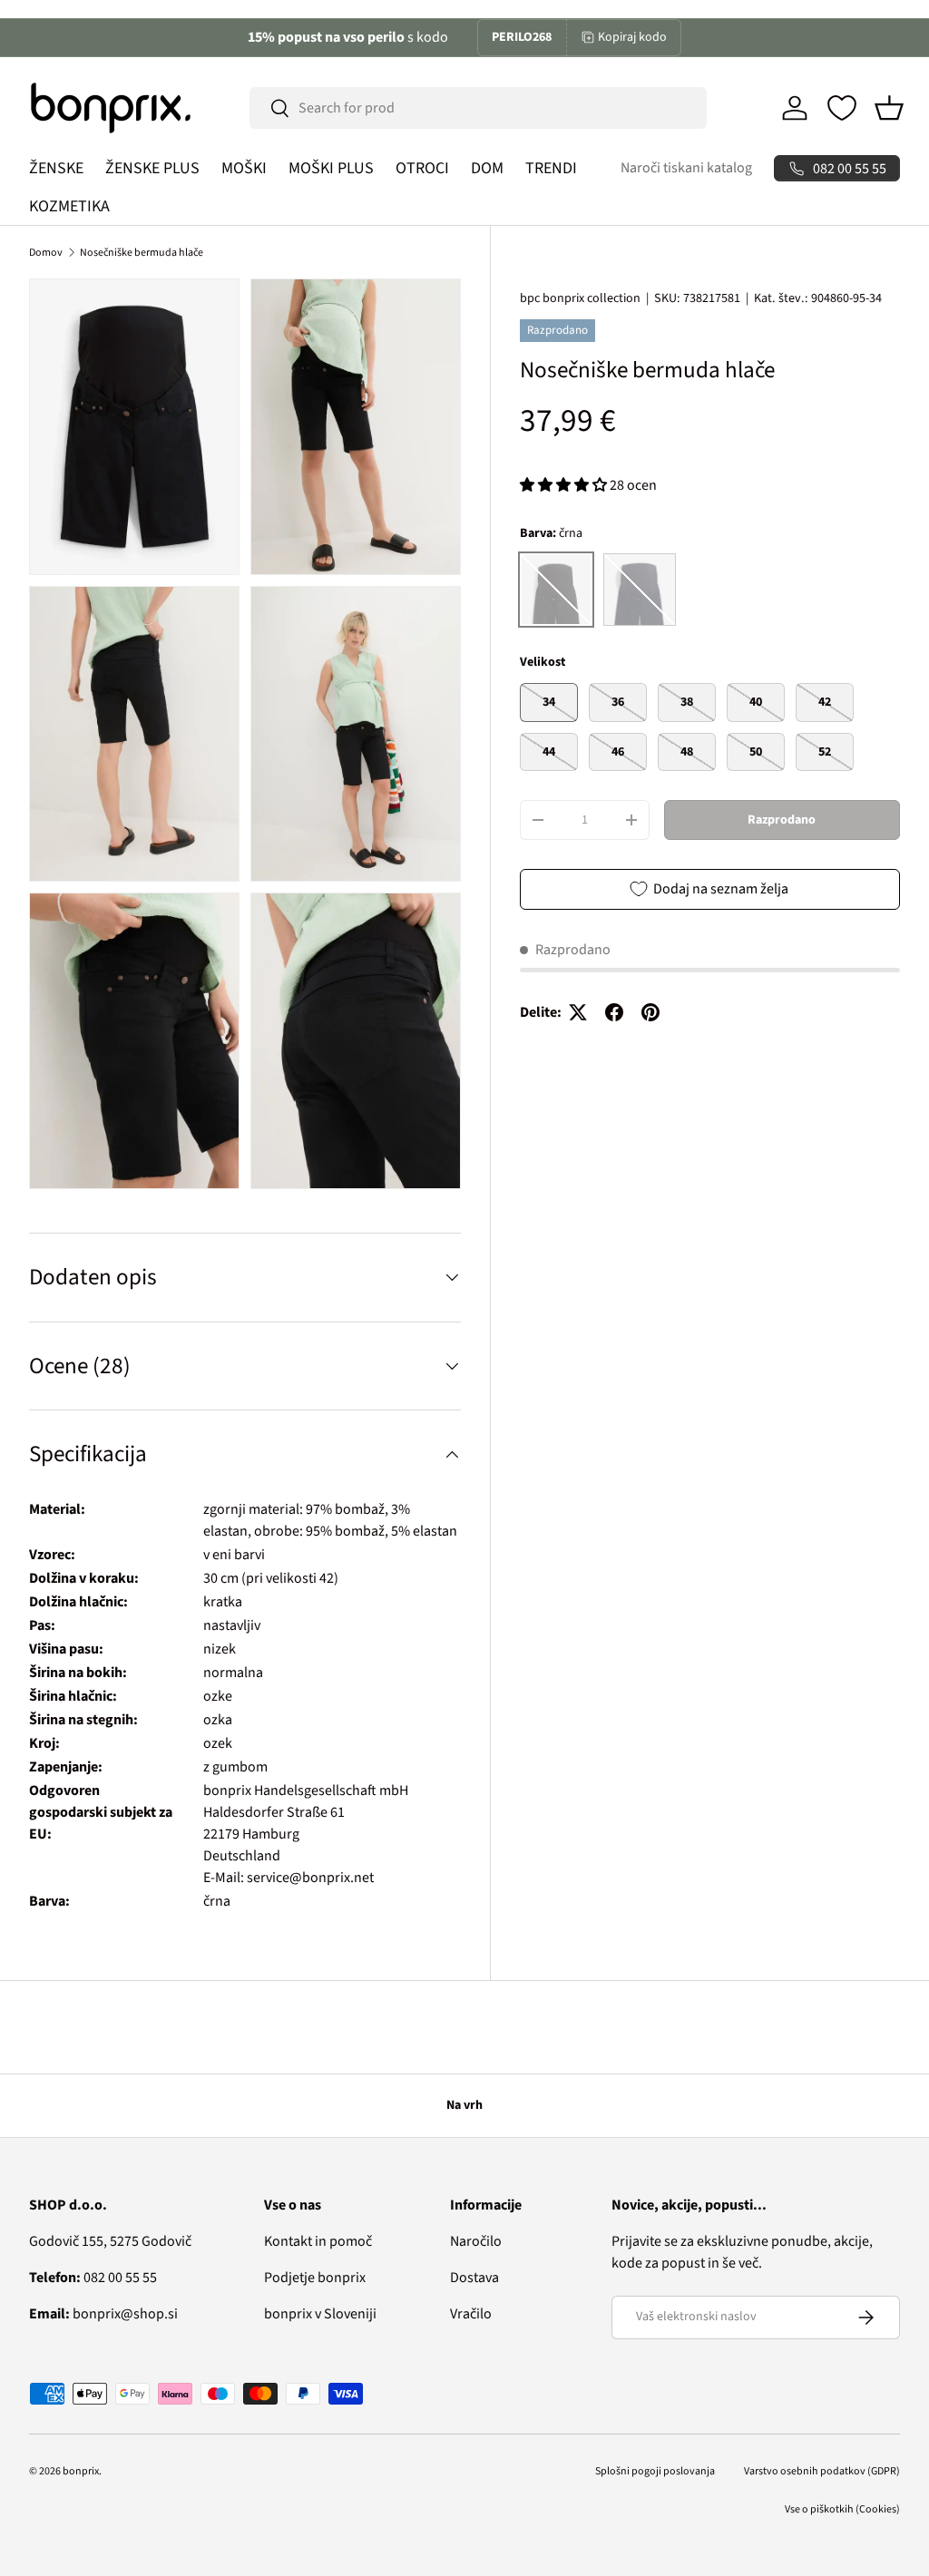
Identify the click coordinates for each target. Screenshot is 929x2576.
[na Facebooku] (614, 1012)
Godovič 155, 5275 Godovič (110, 2241)
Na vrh (464, 2105)
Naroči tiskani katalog (686, 168)
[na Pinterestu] (650, 1012)
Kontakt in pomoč (318, 2241)
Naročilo (476, 2241)
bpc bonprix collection (580, 298)
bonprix (81, 2471)
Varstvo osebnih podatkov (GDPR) (822, 2471)
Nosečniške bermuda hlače (142, 253)
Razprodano (782, 820)
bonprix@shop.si (103, 2314)
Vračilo (471, 2314)
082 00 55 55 (93, 2278)
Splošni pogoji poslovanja (655, 2471)
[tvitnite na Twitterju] (578, 1012)
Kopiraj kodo (632, 37)
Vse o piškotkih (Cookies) (842, 2509)
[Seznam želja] (842, 108)
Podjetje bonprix (315, 2278)
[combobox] (478, 108)
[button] (889, 108)
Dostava (474, 2278)
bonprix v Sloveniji (320, 2314)
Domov (46, 253)
